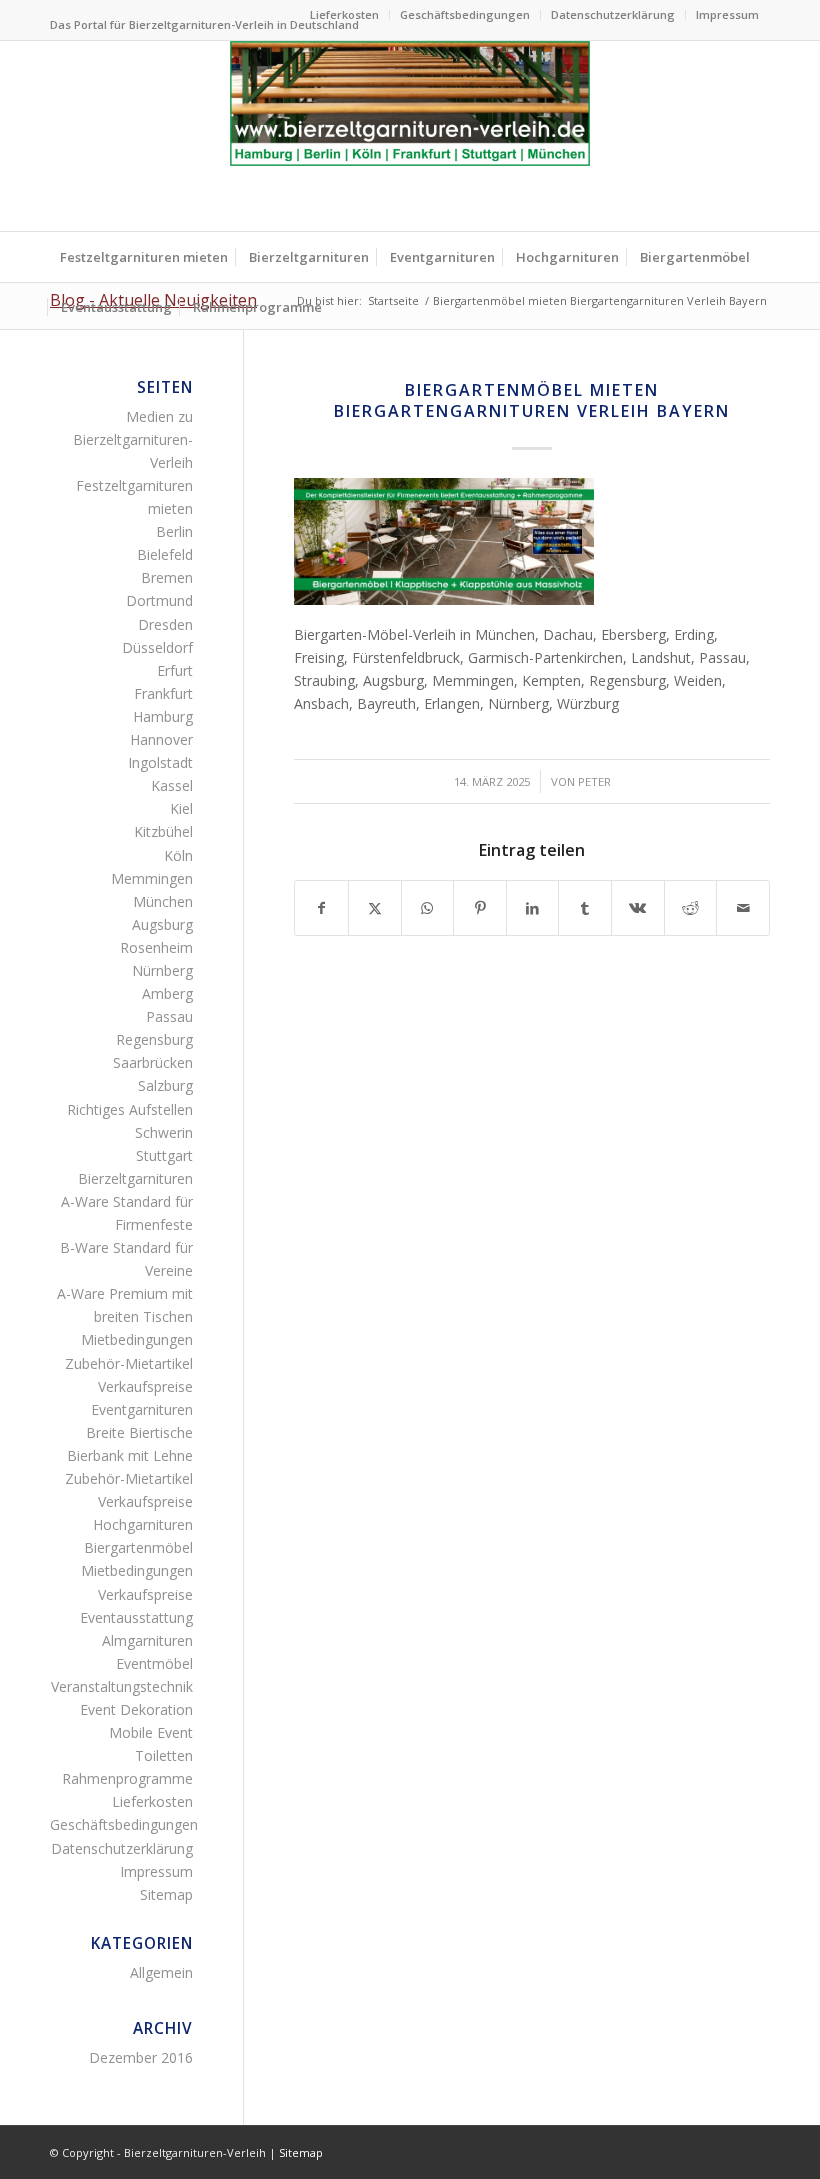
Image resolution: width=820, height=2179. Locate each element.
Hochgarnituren (143, 1524)
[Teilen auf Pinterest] (480, 908)
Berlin (174, 531)
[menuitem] (345, 15)
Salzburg (165, 1085)
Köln (178, 855)
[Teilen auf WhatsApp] (428, 908)
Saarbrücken (153, 1062)
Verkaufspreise (145, 1386)
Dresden (165, 624)
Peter (594, 781)
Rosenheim (156, 947)
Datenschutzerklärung (613, 14)
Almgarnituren (147, 1640)
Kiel (181, 808)
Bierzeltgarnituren (135, 1178)
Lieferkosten (344, 14)
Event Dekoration (136, 1709)
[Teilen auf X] (375, 908)
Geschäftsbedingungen (465, 14)
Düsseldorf (157, 647)
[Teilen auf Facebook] (321, 908)
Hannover (161, 739)
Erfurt (175, 670)
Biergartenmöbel (138, 1547)
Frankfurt (163, 693)
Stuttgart (164, 1155)
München (163, 901)
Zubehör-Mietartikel (129, 1363)
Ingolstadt (160, 762)
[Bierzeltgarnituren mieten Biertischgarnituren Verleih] (410, 136)
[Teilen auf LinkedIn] (533, 908)
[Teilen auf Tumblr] (585, 908)
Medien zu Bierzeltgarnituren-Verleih (133, 439)
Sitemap (166, 1894)
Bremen (167, 577)
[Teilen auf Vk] (638, 908)
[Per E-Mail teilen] (743, 908)
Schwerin (164, 1132)
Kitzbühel (163, 831)
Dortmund (159, 600)
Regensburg (154, 1039)
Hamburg (163, 716)
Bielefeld (165, 554)
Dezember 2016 (141, 2057)
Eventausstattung (136, 1617)
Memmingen (152, 878)
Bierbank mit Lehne (130, 1455)
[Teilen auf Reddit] (691, 908)
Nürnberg (162, 970)
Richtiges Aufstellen (130, 1109)
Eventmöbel (154, 1663)
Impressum (727, 14)
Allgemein (161, 1972)
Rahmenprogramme (127, 1778)
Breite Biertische (139, 1432)
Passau (169, 1016)
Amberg (167, 993)
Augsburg (162, 924)
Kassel (172, 785)
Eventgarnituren (142, 1409)
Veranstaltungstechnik (122, 1686)
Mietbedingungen (137, 1339)
